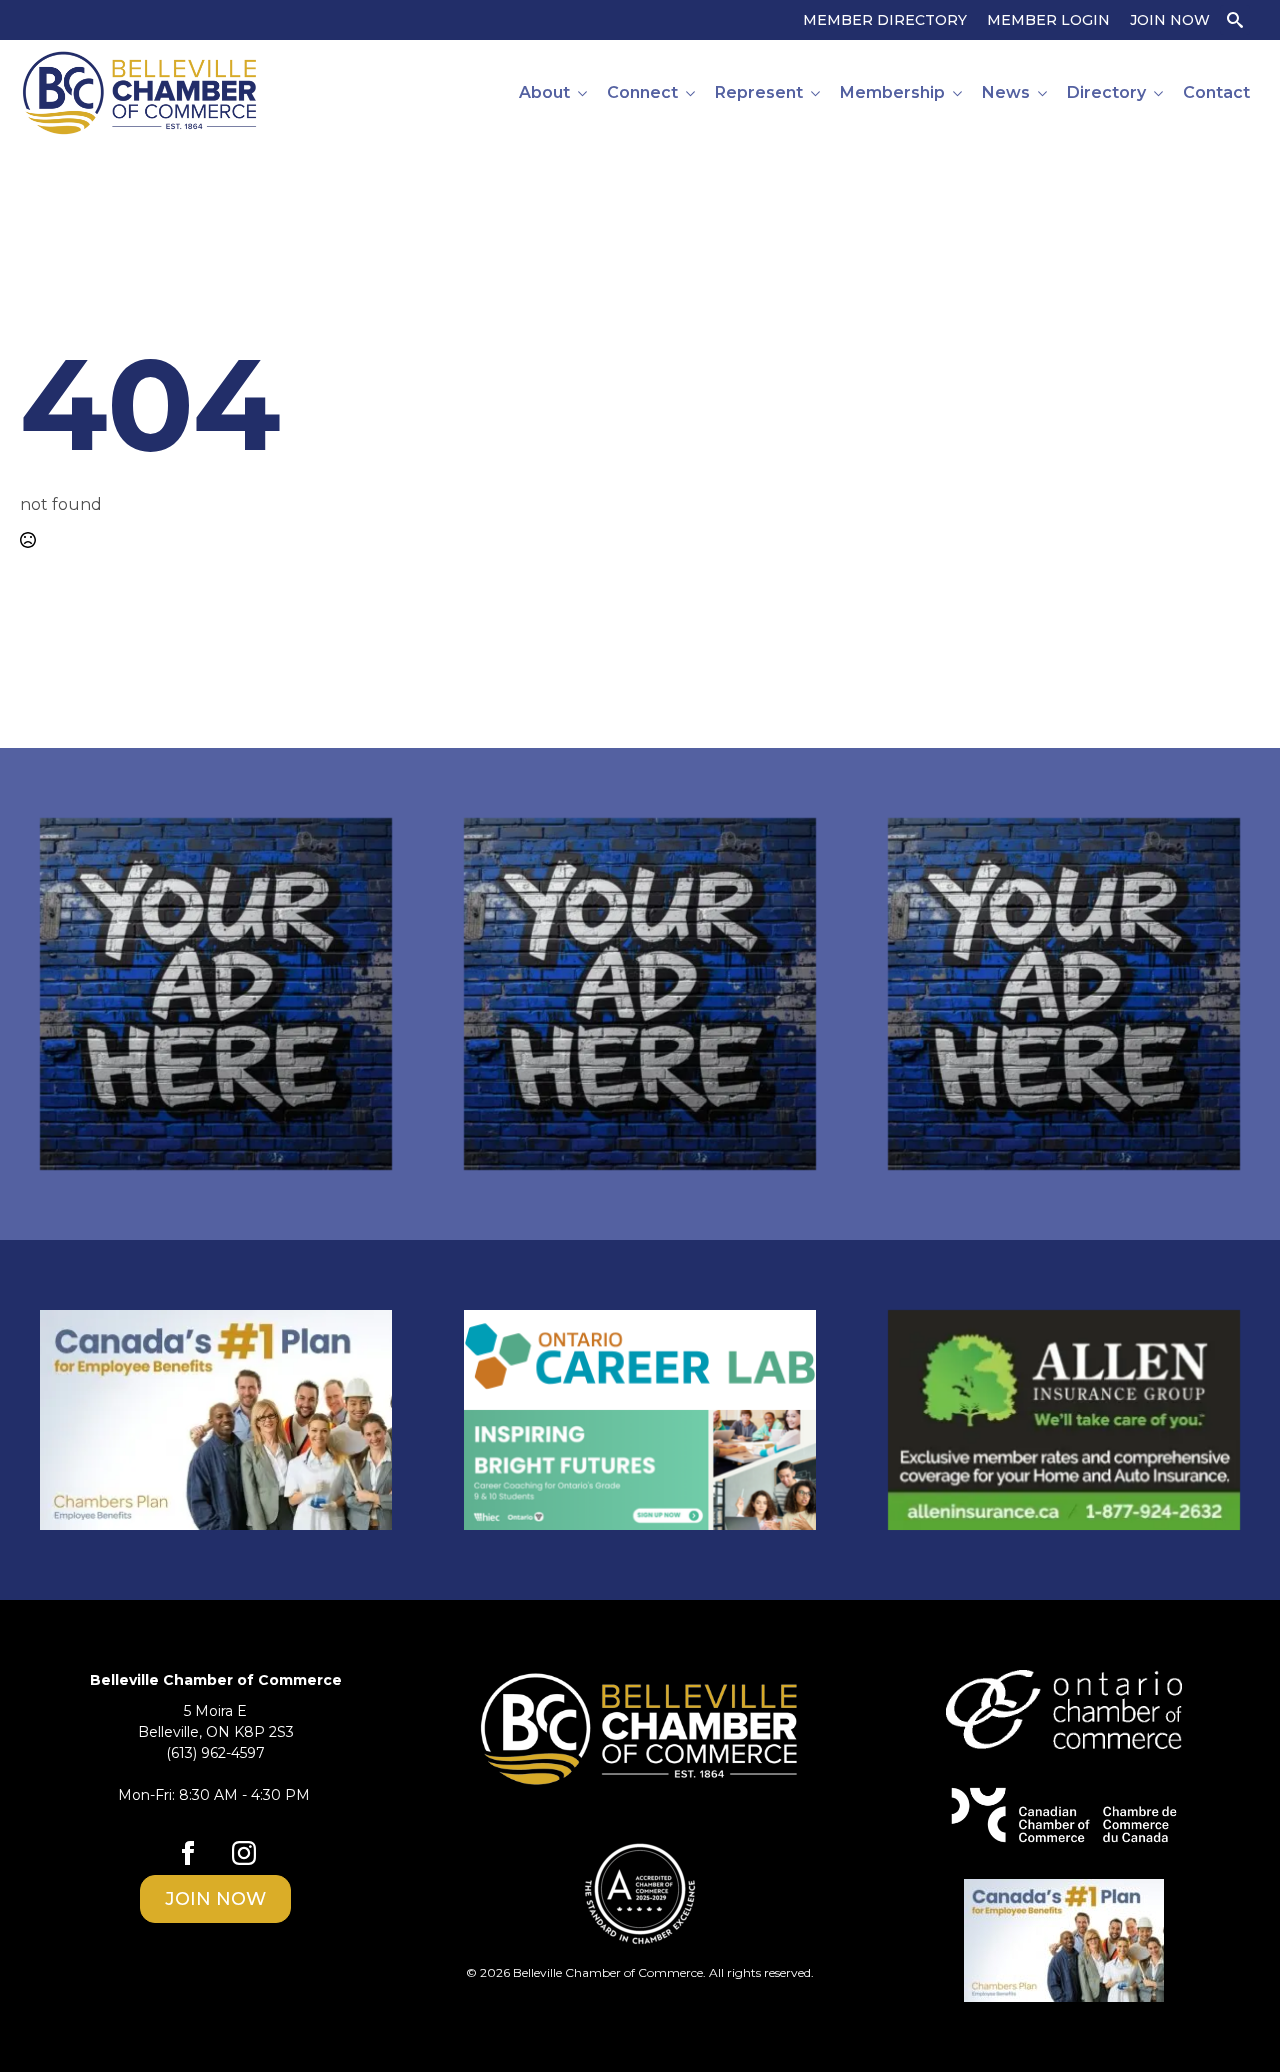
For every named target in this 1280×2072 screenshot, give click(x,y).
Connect (642, 92)
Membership (892, 92)
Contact (1216, 92)
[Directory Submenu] (1159, 93)
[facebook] (188, 1853)
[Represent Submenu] (816, 93)
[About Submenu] (583, 93)
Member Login (1048, 20)
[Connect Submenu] (691, 93)
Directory (1106, 92)
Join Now (1170, 20)
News (1006, 92)
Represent (759, 92)
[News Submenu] (1043, 93)
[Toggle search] (1235, 20)
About (544, 92)
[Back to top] (1230, 2022)
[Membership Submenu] (958, 93)
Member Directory (885, 20)
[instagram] (244, 1853)
